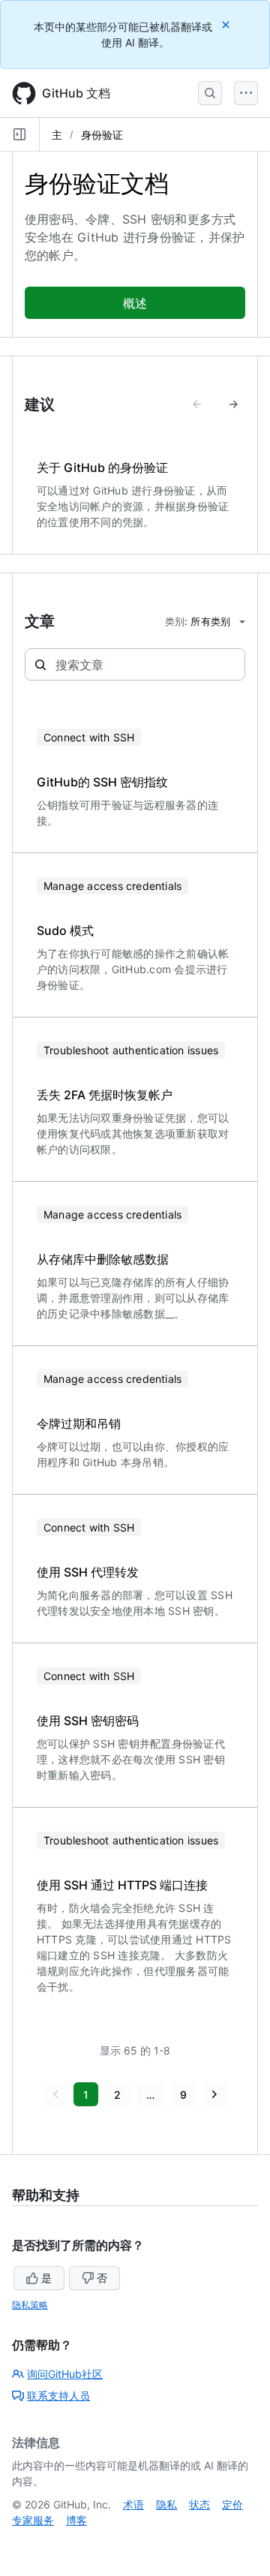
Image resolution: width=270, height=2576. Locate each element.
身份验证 (102, 135)
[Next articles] (233, 404)
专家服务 (33, 2520)
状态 (199, 2504)
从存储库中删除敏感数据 (103, 1259)
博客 (76, 2520)
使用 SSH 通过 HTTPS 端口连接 (122, 1885)
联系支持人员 (58, 2396)
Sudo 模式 (65, 930)
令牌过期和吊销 (79, 1423)
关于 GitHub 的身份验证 (102, 467)
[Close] (227, 24)
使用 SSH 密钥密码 (88, 1721)
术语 (133, 2504)
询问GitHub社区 (65, 2374)
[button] (55, 2094)
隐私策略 (30, 2305)
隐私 (166, 2504)
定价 (232, 2504)
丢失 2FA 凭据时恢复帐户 (105, 1095)
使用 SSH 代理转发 (88, 1572)
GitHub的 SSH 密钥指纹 (102, 782)
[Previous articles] (197, 404)
